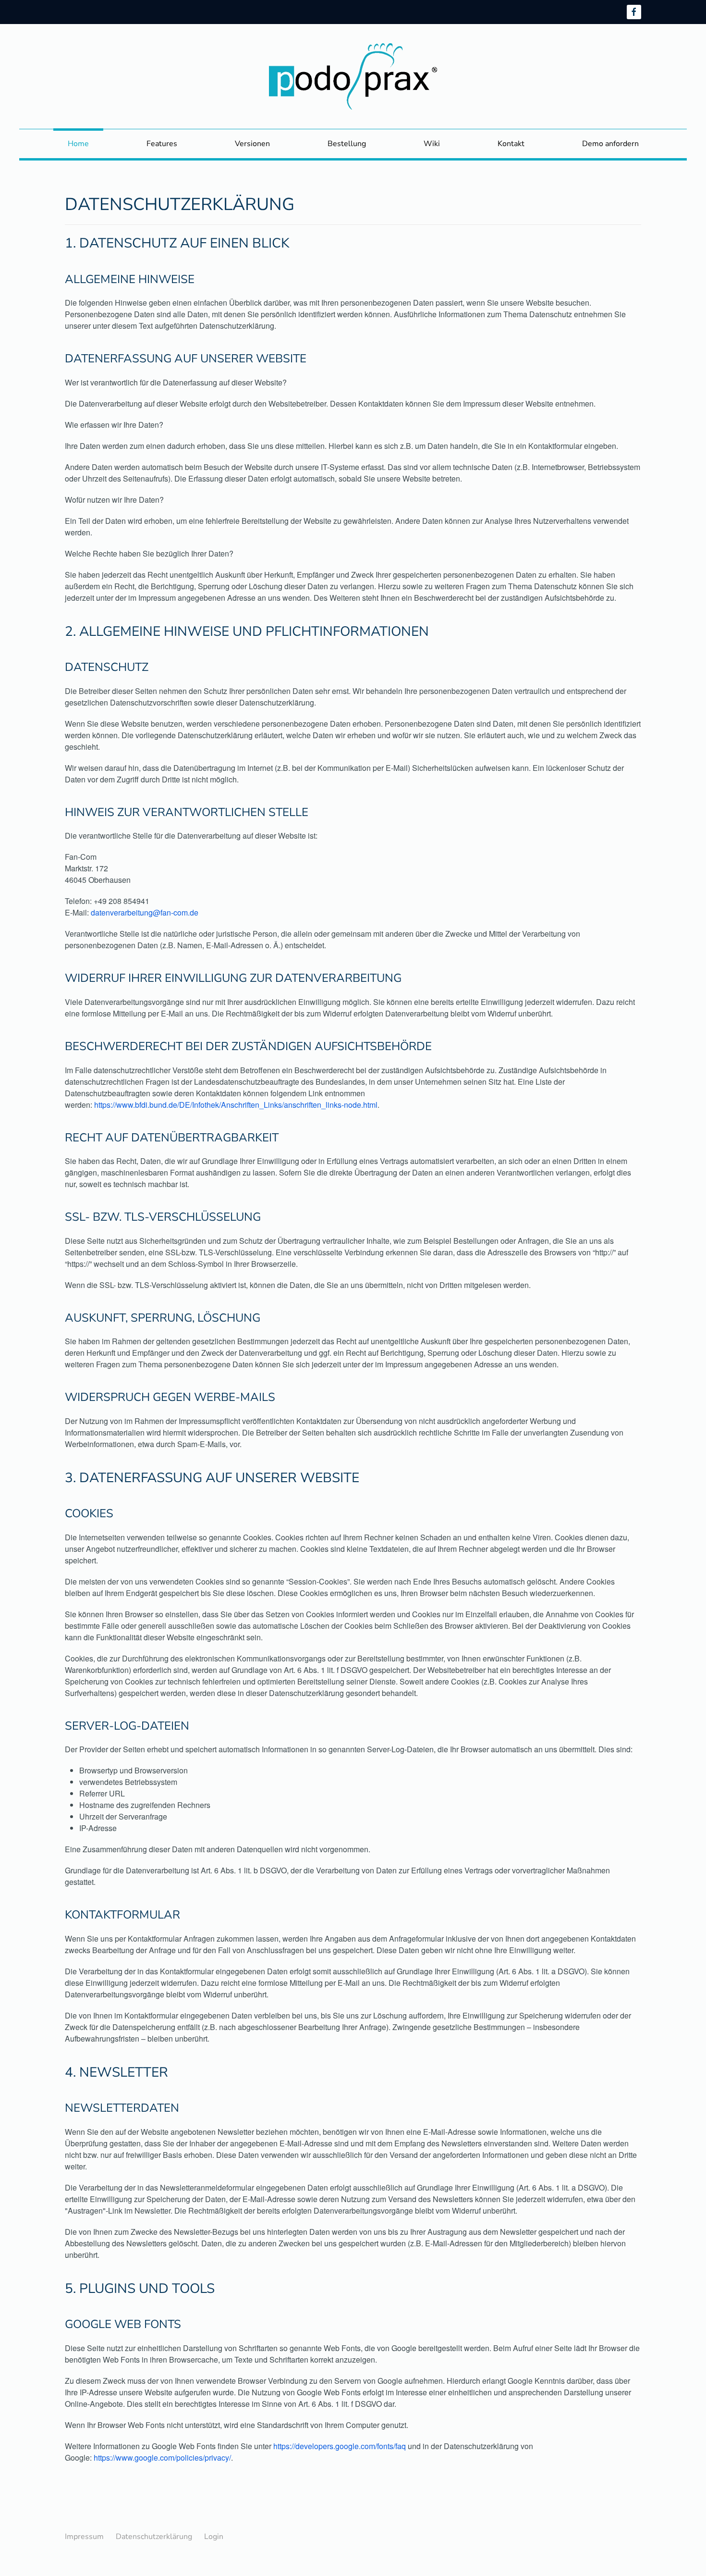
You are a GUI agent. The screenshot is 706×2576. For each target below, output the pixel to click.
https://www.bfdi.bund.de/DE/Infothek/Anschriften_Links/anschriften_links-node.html (236, 1105)
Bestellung (347, 144)
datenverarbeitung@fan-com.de (145, 912)
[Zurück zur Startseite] (353, 76)
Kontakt (511, 144)
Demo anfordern (610, 144)
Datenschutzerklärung (154, 2537)
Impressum (84, 2537)
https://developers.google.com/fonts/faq (340, 2446)
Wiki (432, 144)
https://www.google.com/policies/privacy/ (162, 2458)
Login (214, 2537)
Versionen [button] (252, 144)
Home (78, 144)
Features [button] (162, 144)
